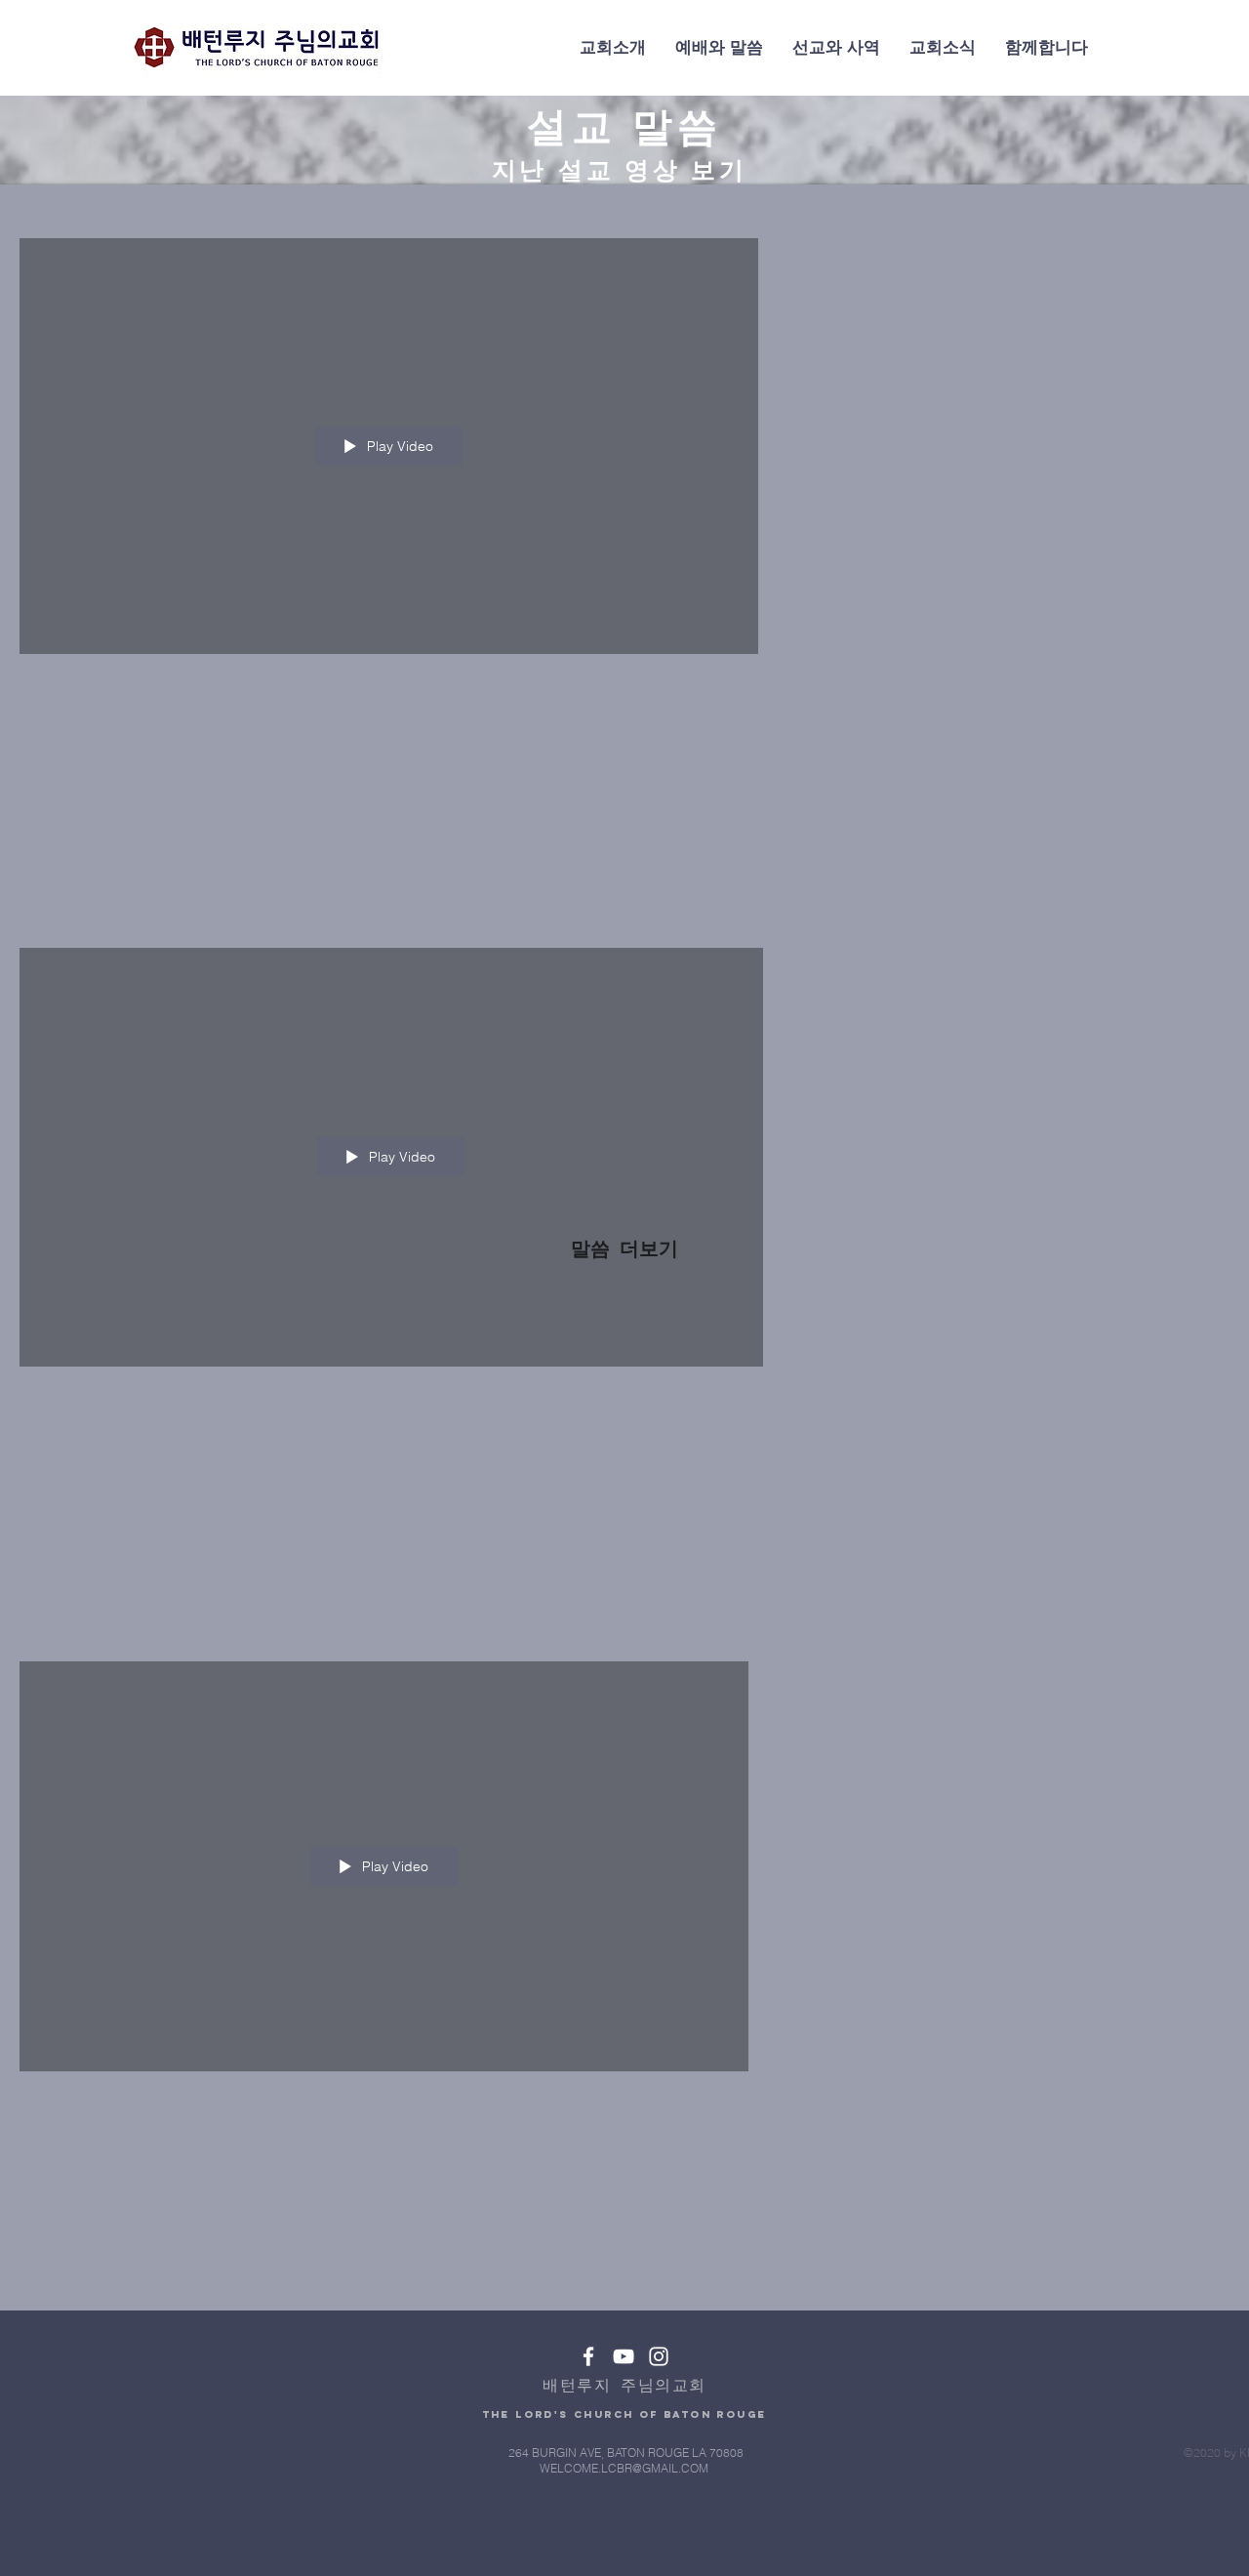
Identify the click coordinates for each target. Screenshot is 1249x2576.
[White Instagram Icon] (659, 2356)
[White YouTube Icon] (624, 2356)
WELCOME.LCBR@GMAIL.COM (624, 2468)
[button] (613, 48)
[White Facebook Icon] (588, 2356)
